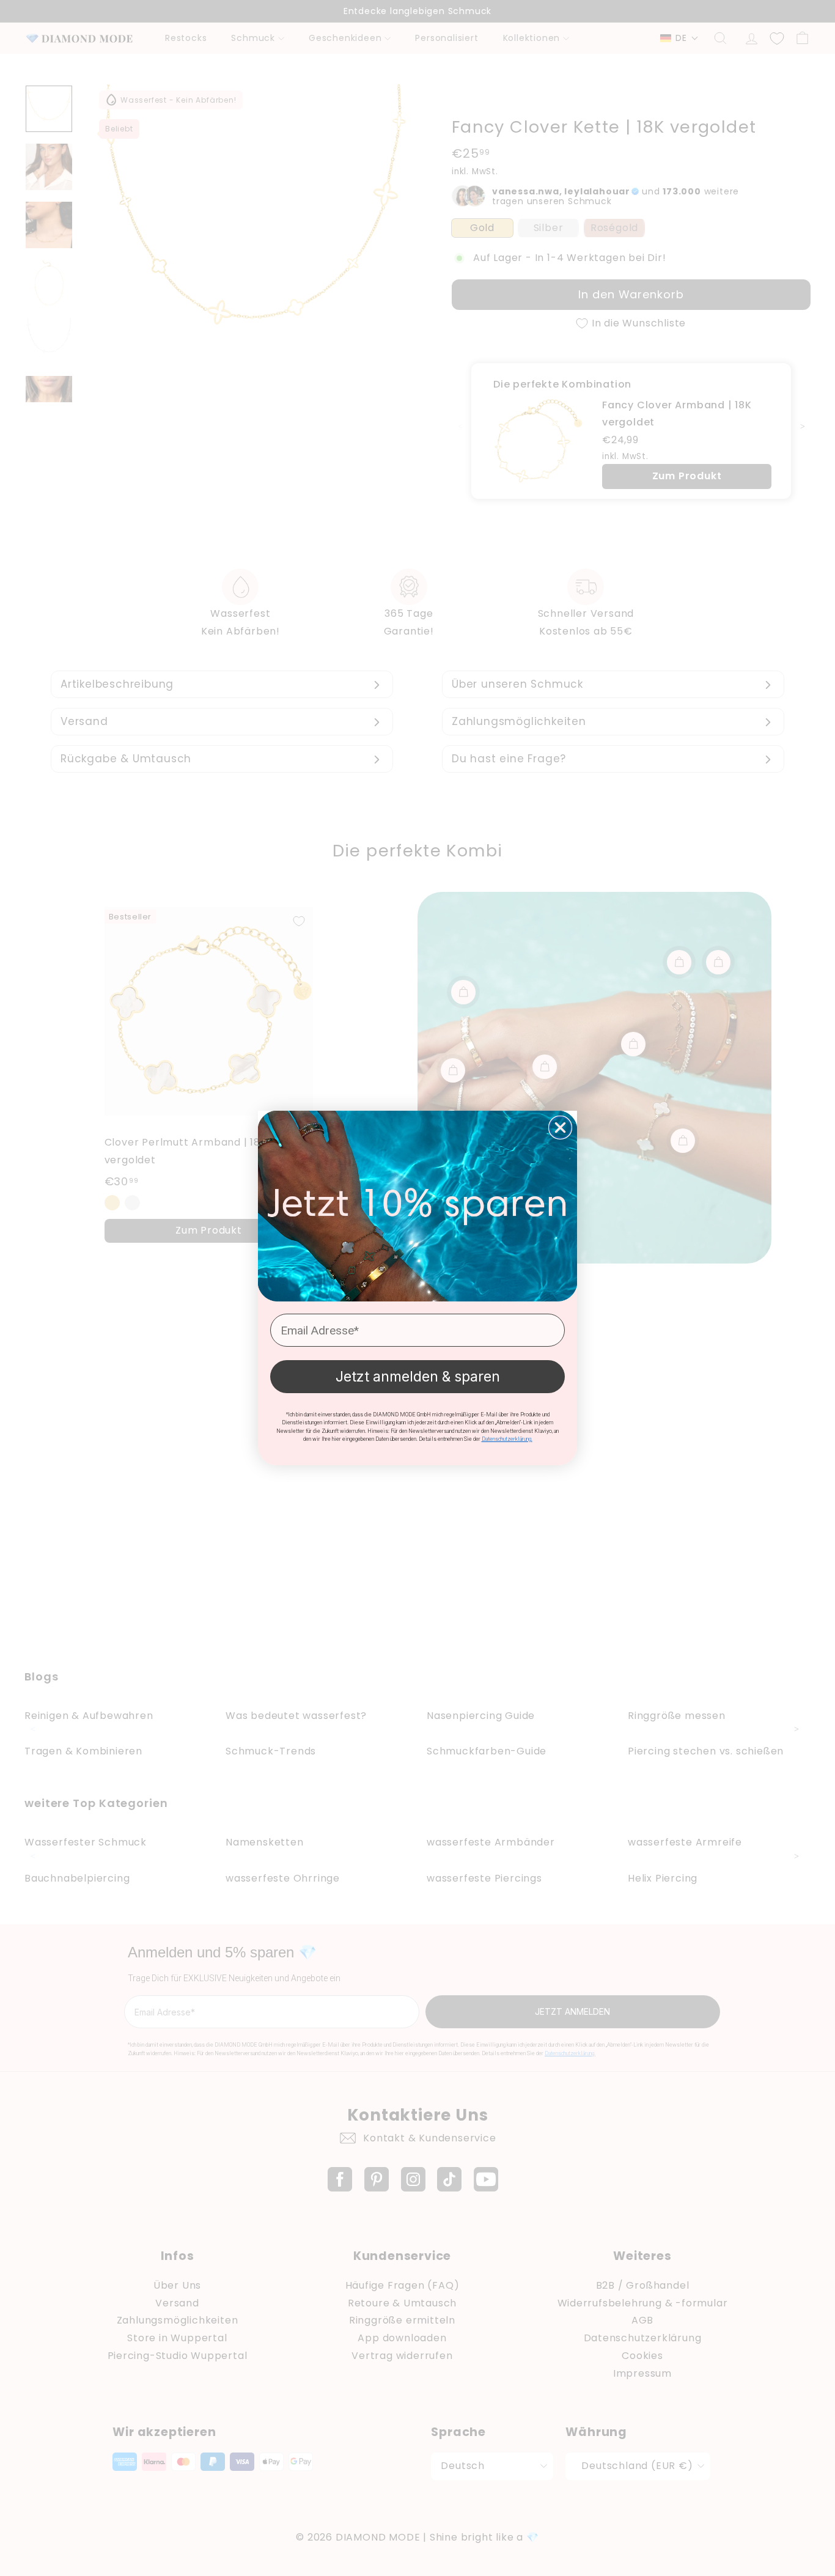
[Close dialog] (560, 1128)
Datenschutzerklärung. (507, 1439)
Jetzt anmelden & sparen (418, 1377)
